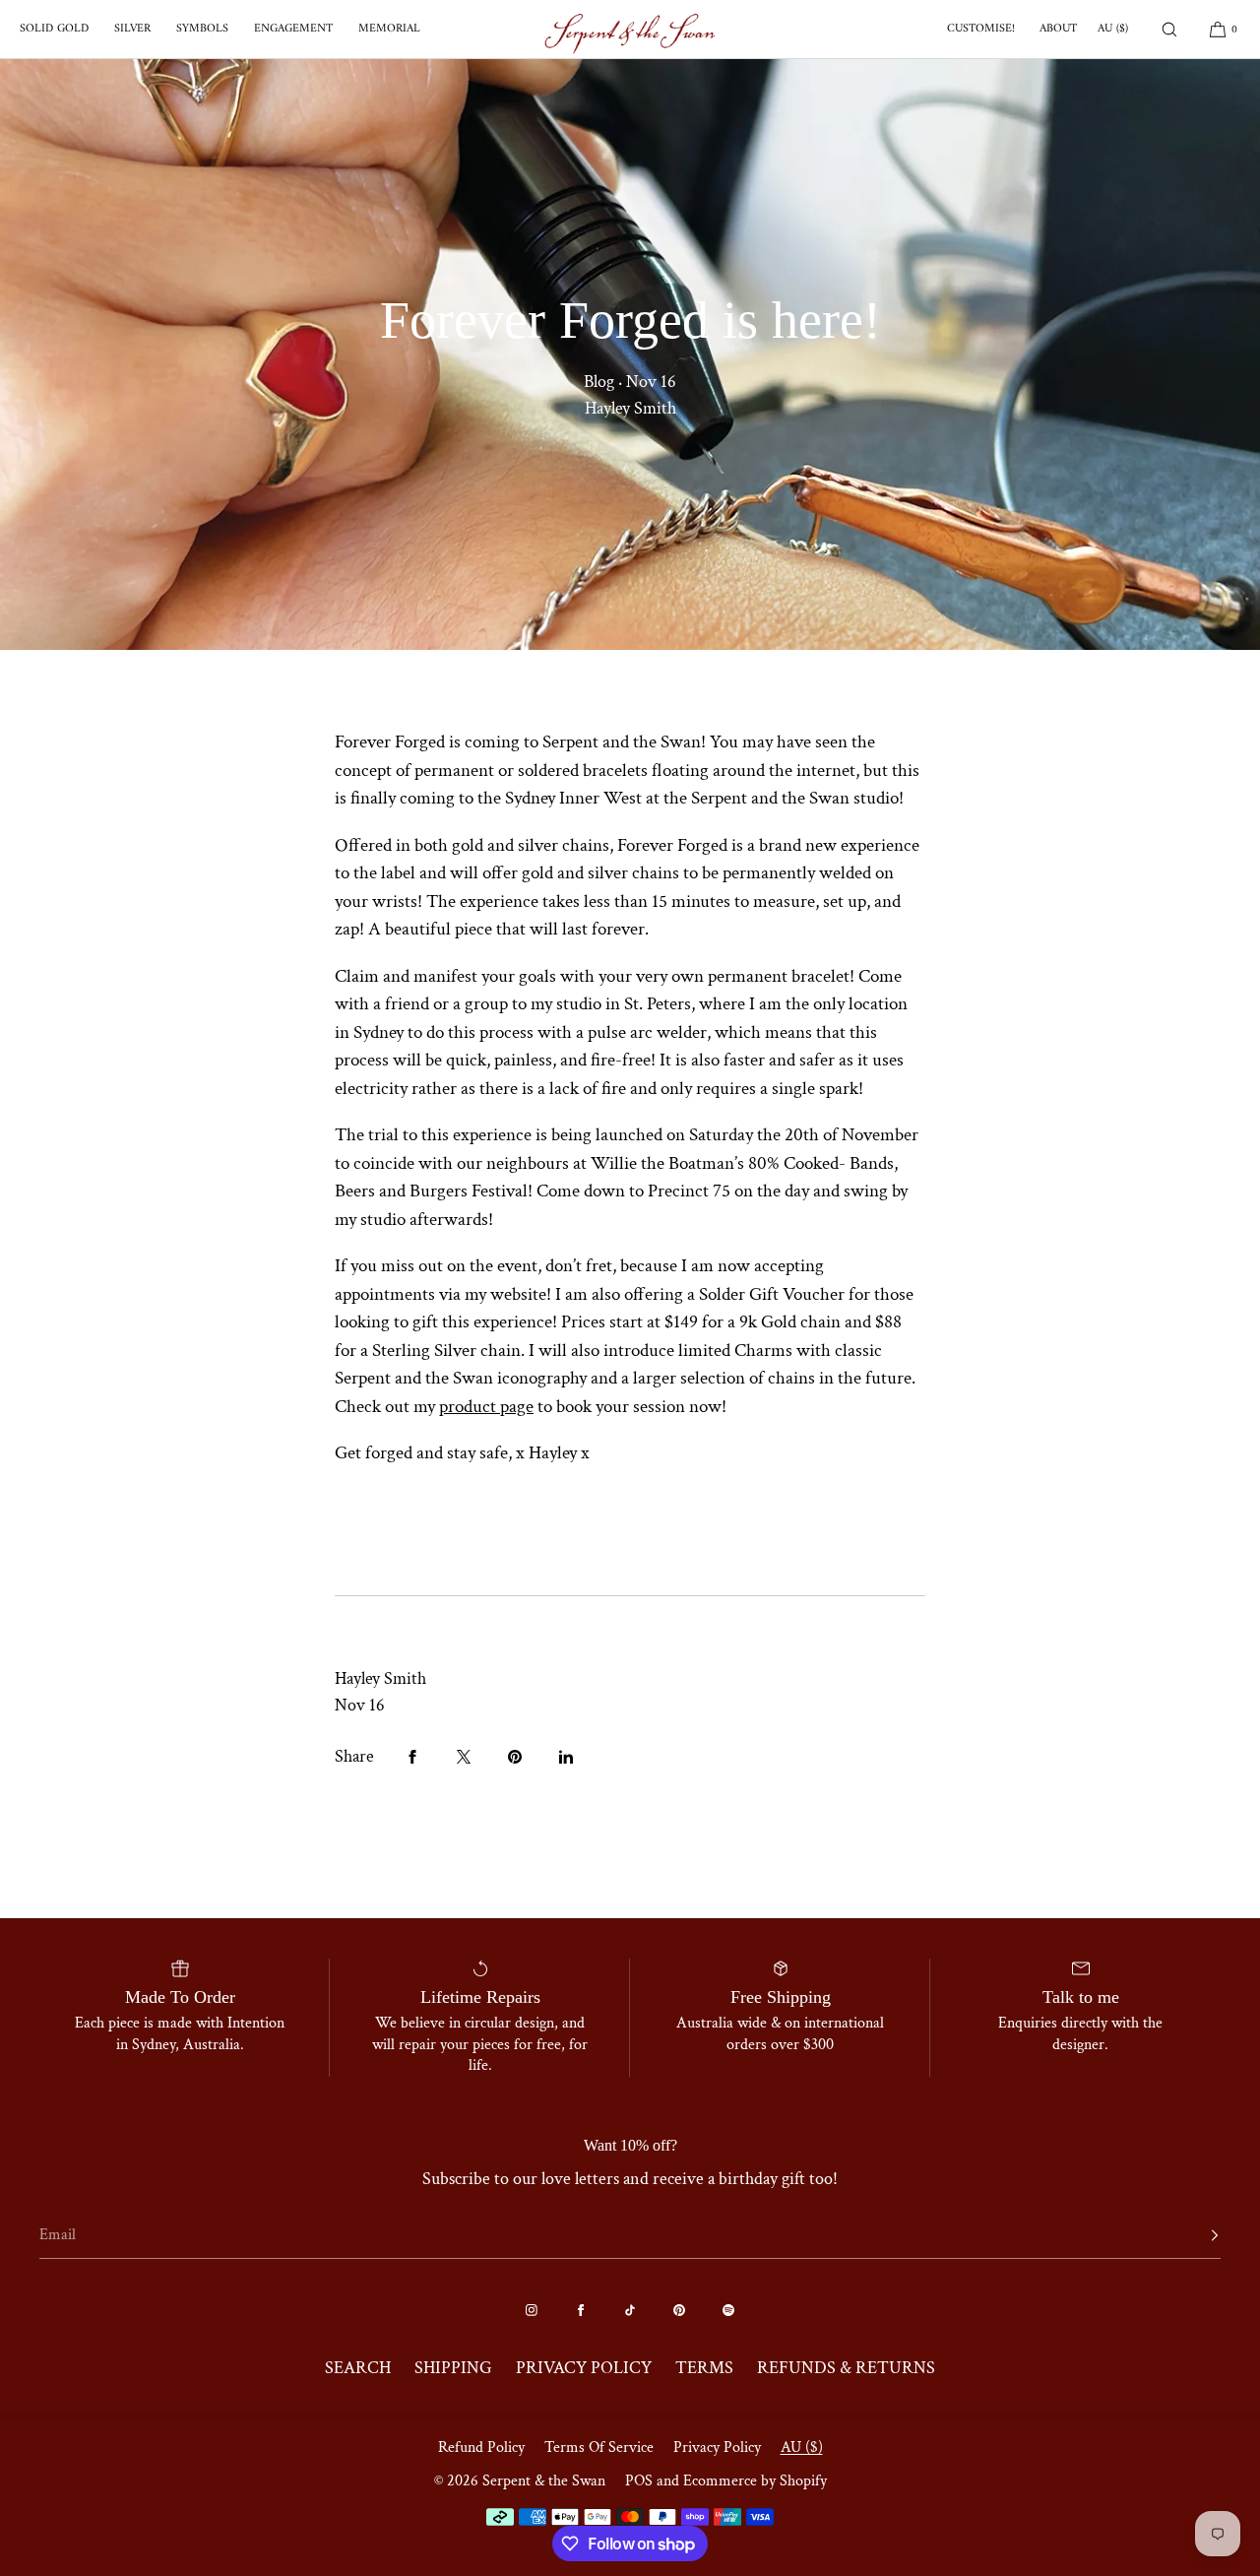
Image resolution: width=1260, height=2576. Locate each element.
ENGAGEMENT (293, 29)
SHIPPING (453, 2368)
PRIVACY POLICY (584, 2368)
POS (639, 2481)
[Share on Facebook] (412, 1757)
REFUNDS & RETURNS (846, 2368)
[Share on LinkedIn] (566, 1757)
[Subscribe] (1196, 2235)
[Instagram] (532, 2310)
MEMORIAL (389, 29)
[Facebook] (581, 2310)
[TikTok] (630, 2310)
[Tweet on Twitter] (464, 1757)
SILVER (132, 29)
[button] (1169, 29)
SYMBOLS (202, 29)
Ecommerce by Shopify (755, 2481)
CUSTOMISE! (981, 29)
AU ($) (1113, 29)
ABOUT (1058, 29)
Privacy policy (717, 2447)
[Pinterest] (679, 2310)
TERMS (704, 2368)
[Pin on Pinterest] (515, 1757)
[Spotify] (728, 2310)
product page (486, 1407)
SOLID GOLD (54, 29)
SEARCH (358, 2368)
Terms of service (599, 2447)
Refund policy (481, 2447)
